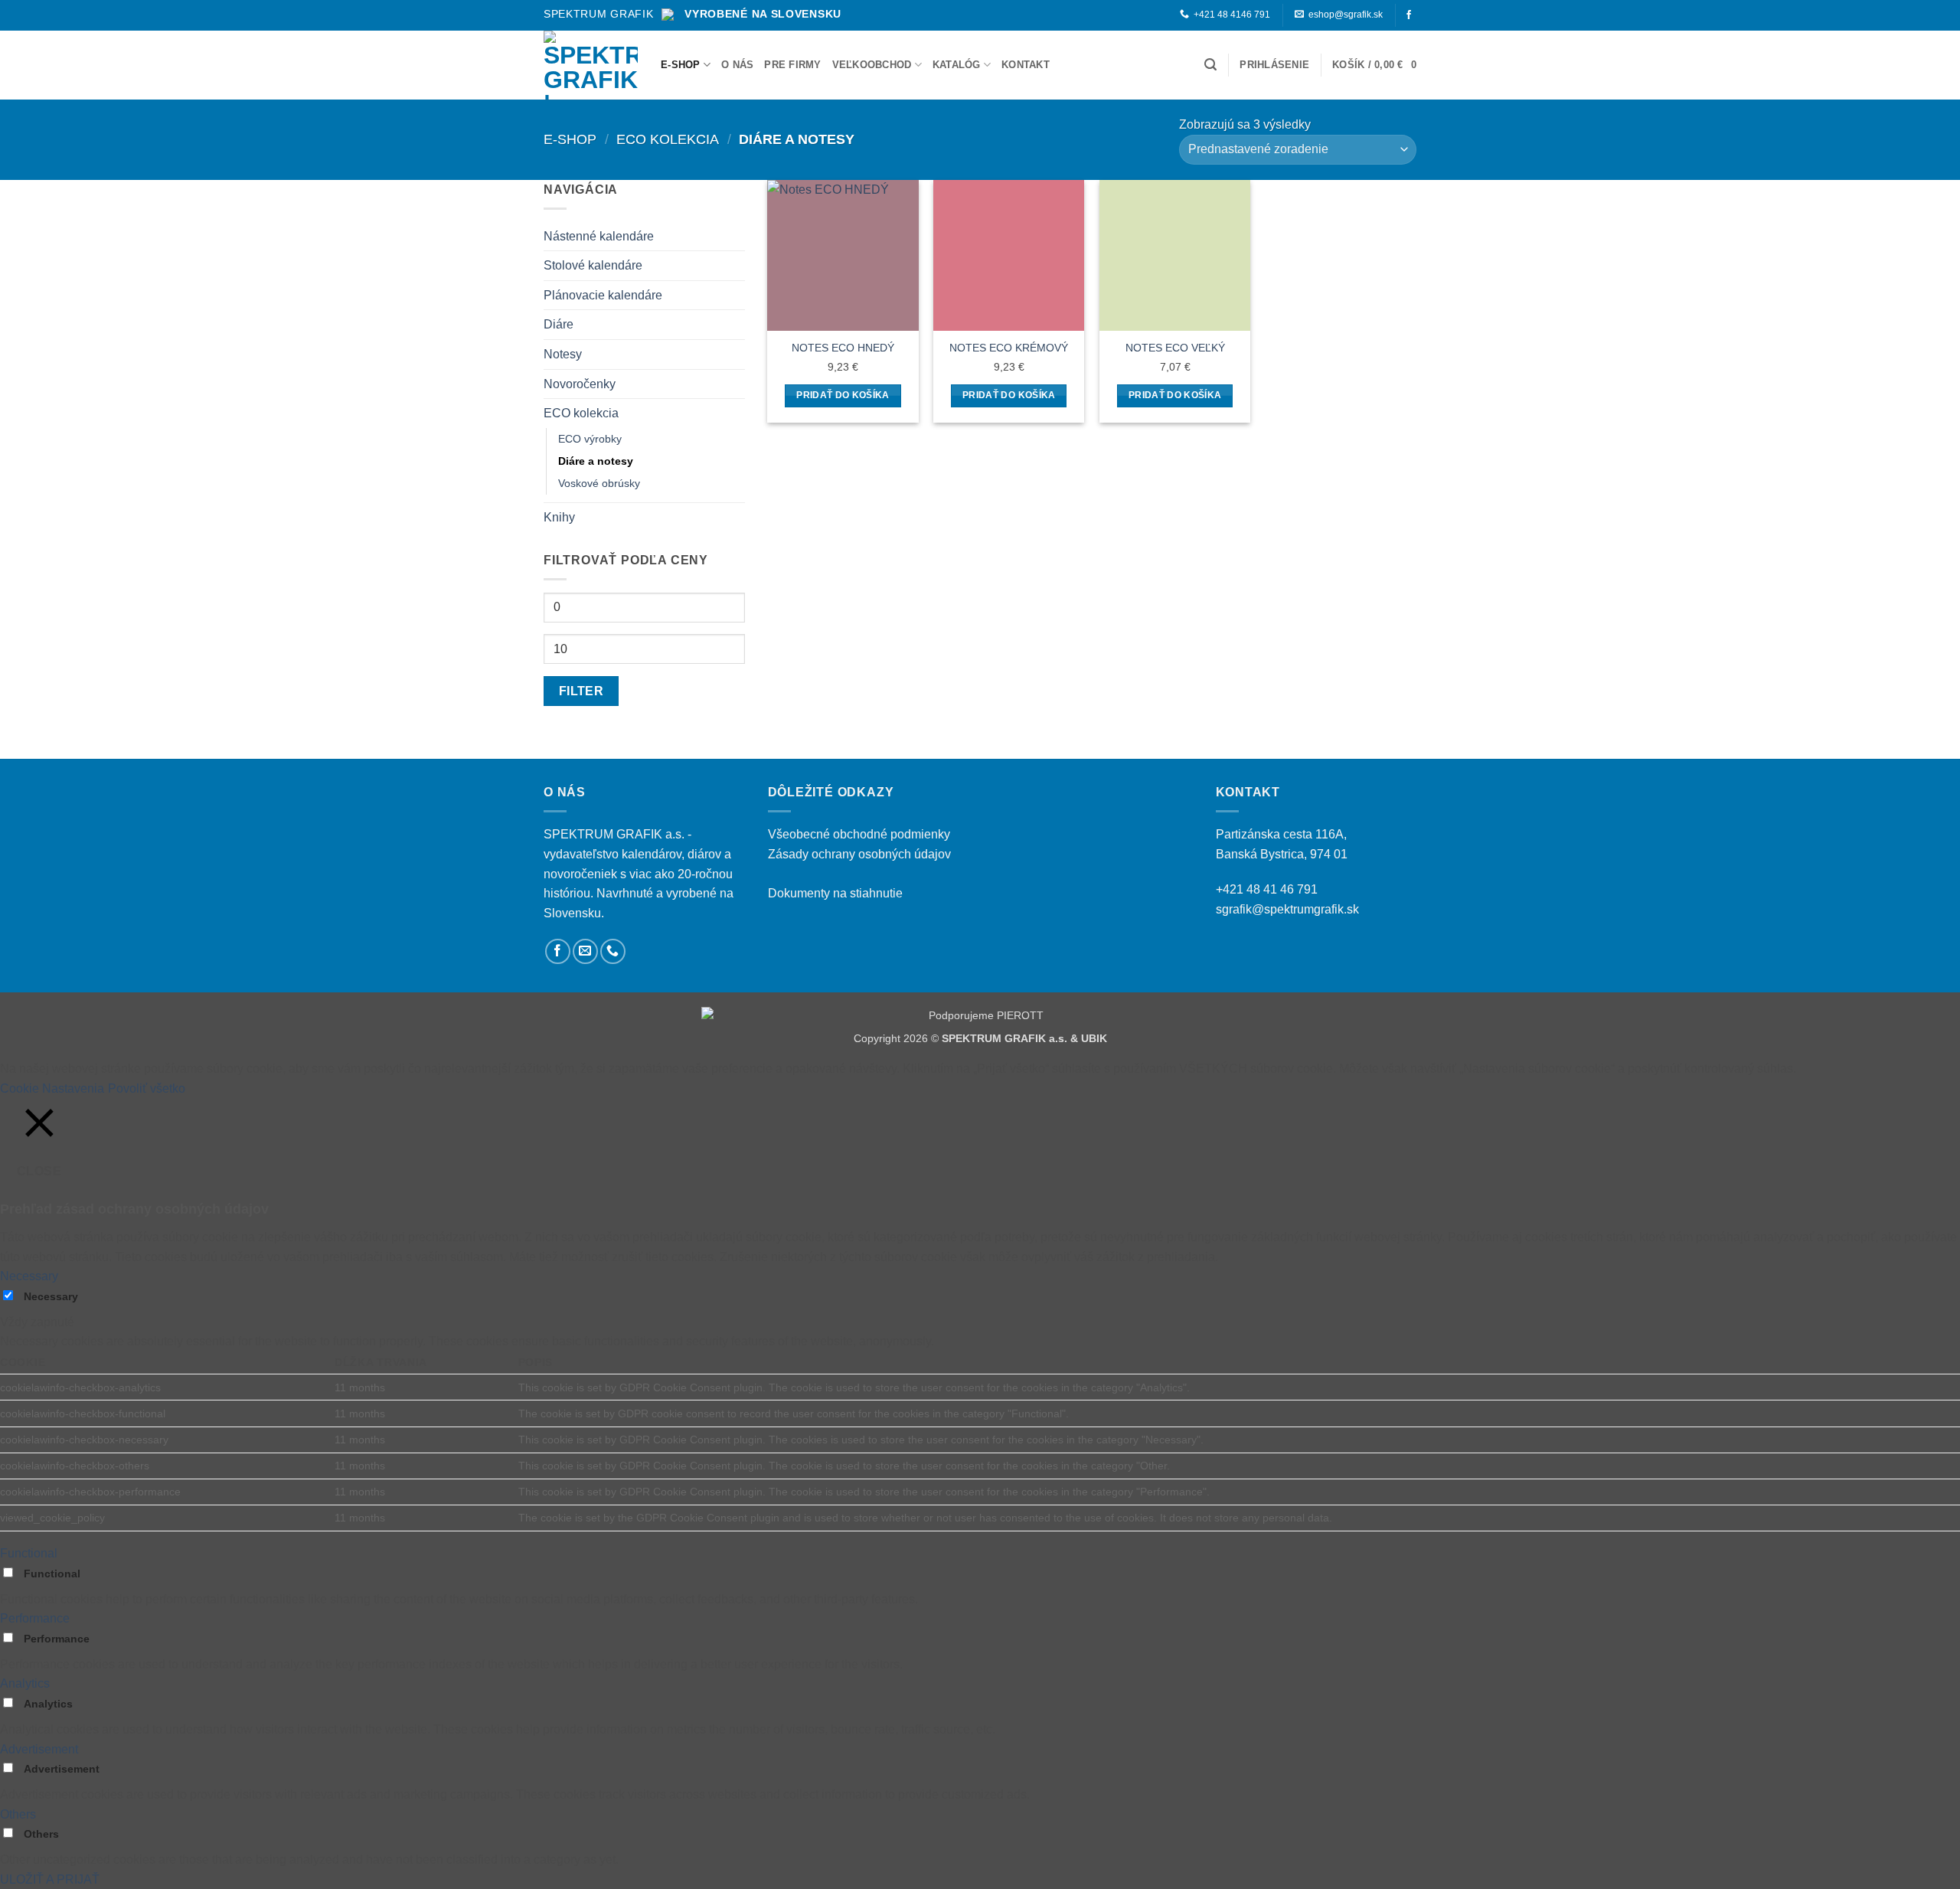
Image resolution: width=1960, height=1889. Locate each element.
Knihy (559, 517)
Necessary (51, 1296)
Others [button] (18, 1814)
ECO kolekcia (668, 139)
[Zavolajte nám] (613, 951)
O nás (737, 65)
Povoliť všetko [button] (147, 1088)
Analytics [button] (25, 1683)
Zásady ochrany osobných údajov (859, 854)
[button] (1210, 65)
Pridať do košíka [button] (843, 395)
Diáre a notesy (596, 461)
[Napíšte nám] (585, 951)
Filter (581, 691)
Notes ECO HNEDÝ (843, 348)
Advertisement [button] (39, 1749)
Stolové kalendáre (593, 265)
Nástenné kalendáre (599, 236)
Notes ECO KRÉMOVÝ (1009, 348)
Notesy (563, 354)
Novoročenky (580, 384)
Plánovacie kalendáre (603, 295)
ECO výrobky (590, 439)
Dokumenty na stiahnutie (835, 893)
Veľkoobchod (872, 65)
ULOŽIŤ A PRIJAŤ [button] (50, 1879)
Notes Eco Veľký (1175, 348)
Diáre (559, 324)
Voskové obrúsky (599, 483)
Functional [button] (29, 1553)
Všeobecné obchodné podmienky (859, 834)
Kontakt (1026, 65)
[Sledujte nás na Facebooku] (1409, 15)
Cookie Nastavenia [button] (52, 1088)
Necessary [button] (29, 1276)
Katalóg (957, 65)
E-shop (681, 65)
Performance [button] (35, 1618)
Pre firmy (792, 65)
